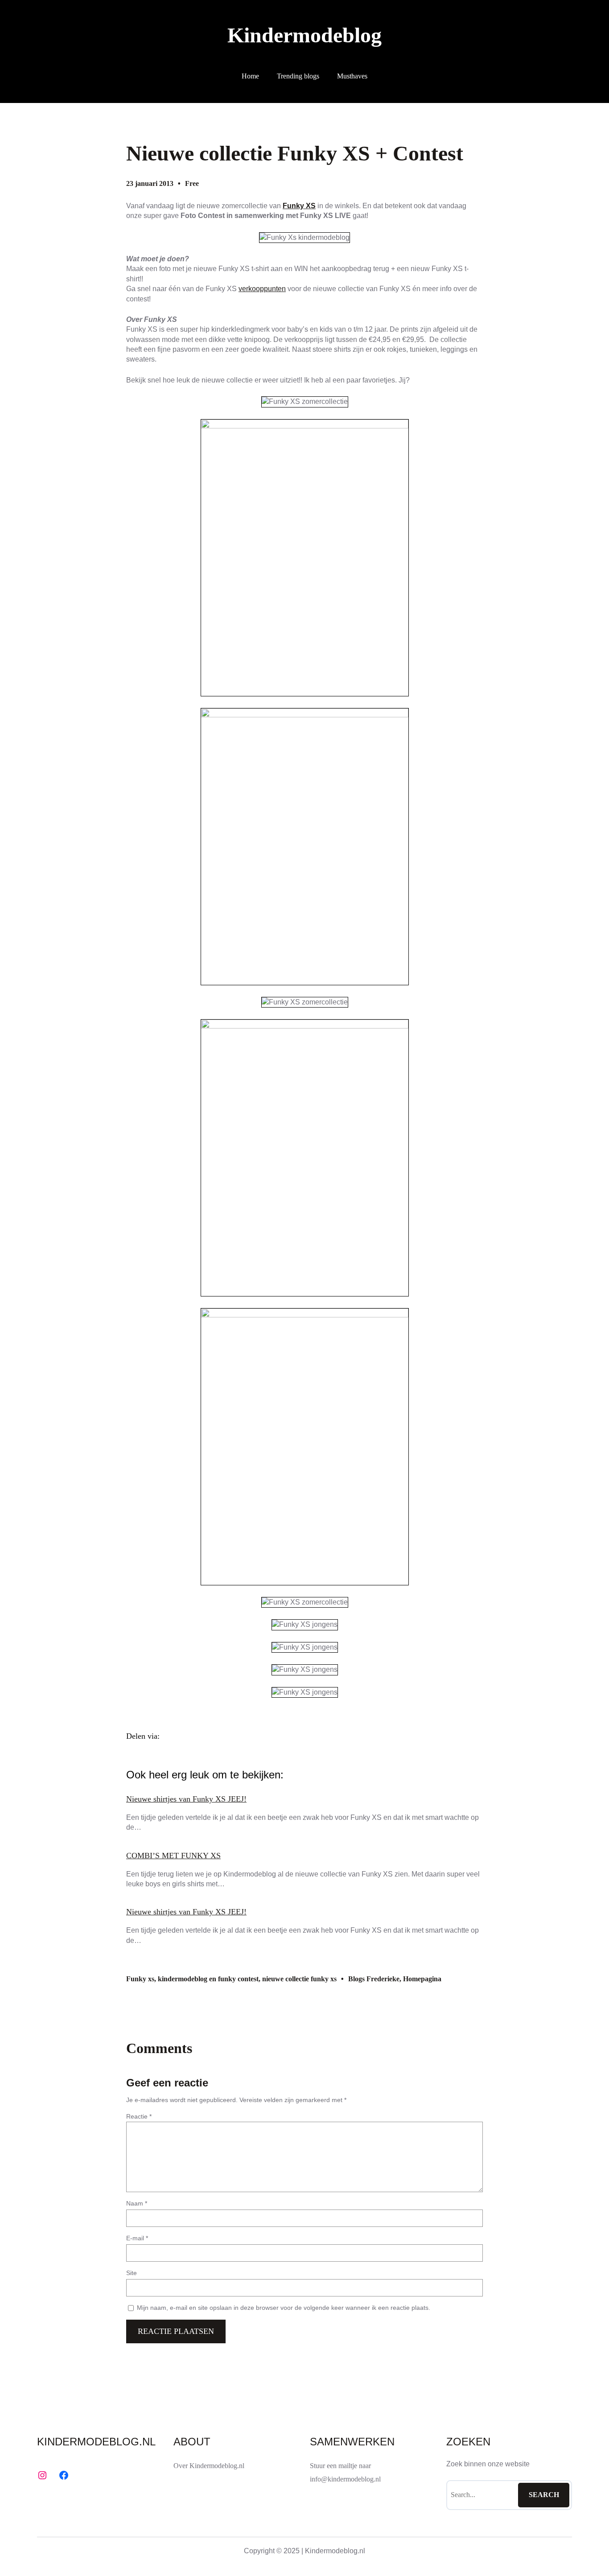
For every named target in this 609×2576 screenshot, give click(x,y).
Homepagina (422, 1979)
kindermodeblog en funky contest (208, 1979)
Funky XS (299, 206)
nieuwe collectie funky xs (299, 1979)
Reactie (139, 2116)
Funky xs (140, 1979)
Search (544, 2495)
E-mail (137, 2238)
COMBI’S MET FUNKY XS (173, 1856)
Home (250, 76)
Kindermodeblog (304, 35)
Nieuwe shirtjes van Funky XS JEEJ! (186, 1799)
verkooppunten (262, 289)
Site (132, 2273)
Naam (137, 2203)
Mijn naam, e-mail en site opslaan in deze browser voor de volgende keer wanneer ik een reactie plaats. (284, 2308)
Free (192, 183)
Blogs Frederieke (374, 1979)
